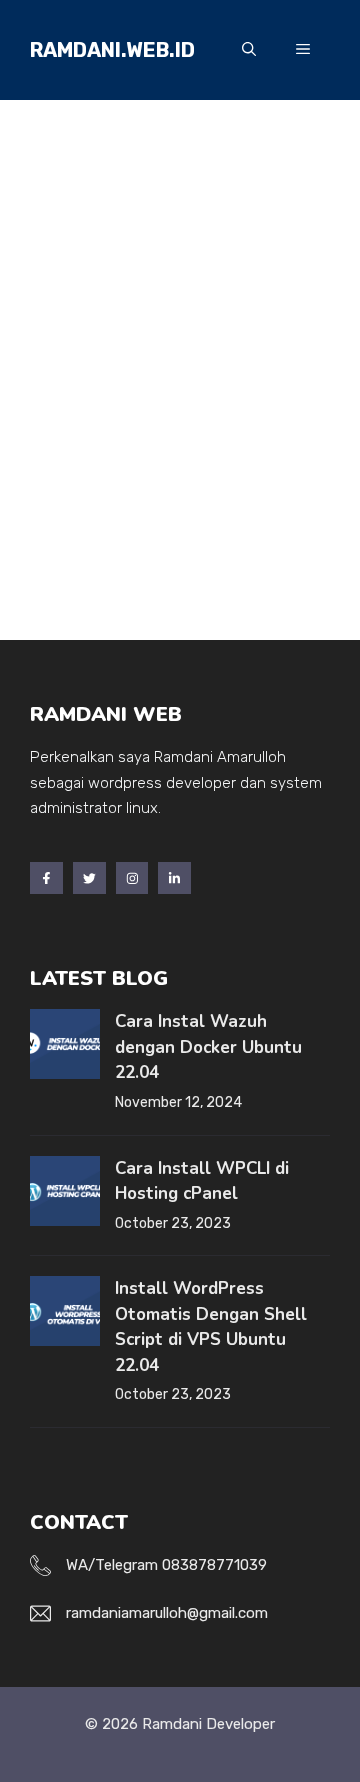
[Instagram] (132, 878)
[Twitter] (89, 878)
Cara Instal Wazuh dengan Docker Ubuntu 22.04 (208, 1047)
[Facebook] (46, 878)
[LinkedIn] (174, 878)
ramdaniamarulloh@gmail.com (167, 1613)
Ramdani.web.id (112, 50)
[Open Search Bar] (249, 50)
